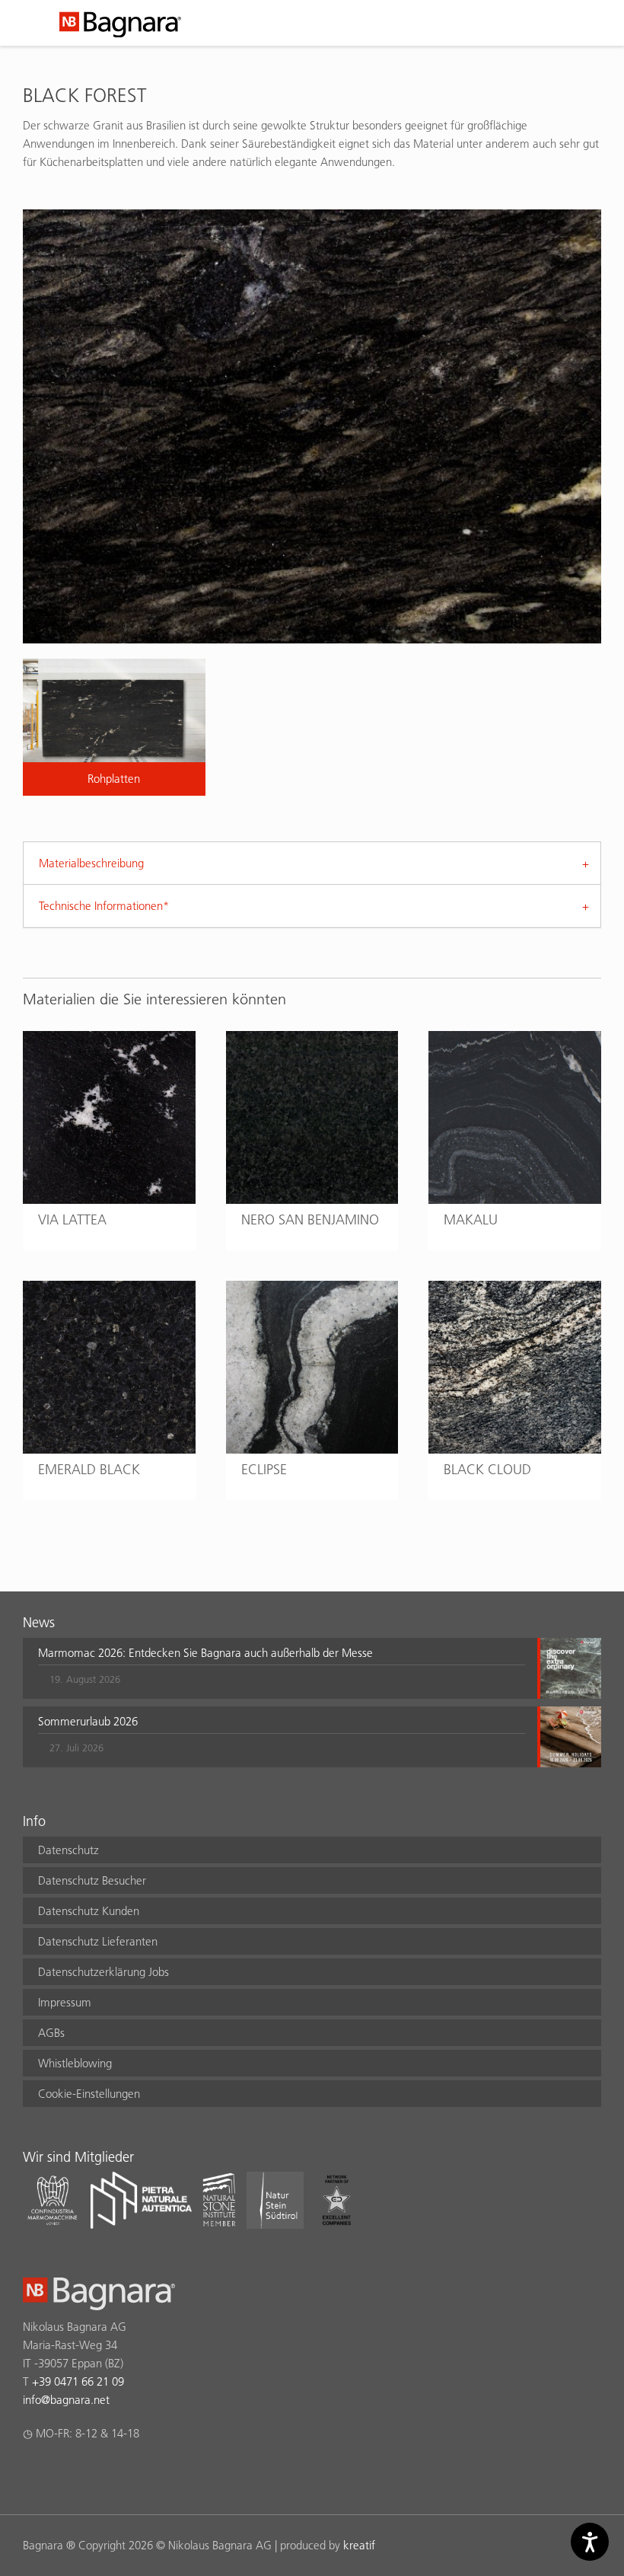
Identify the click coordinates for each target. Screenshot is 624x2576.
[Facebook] (32, 2473)
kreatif (359, 2545)
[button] (282, 1668)
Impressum (65, 2002)
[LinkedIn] (91, 2473)
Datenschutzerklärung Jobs (103, 1972)
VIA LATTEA (72, 1219)
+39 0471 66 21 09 (78, 2381)
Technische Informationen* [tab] (104, 906)
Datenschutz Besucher (92, 1880)
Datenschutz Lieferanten (98, 1941)
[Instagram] (61, 2473)
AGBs (51, 2033)
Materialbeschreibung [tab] (91, 863)
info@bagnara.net (66, 2400)
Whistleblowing (75, 2063)
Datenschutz (68, 1850)
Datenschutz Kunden (89, 1911)
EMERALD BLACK (89, 1469)
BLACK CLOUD (487, 1469)
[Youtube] (121, 2473)
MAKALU (471, 1219)
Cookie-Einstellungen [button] (89, 2094)
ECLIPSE (264, 1469)
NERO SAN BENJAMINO (310, 1219)
